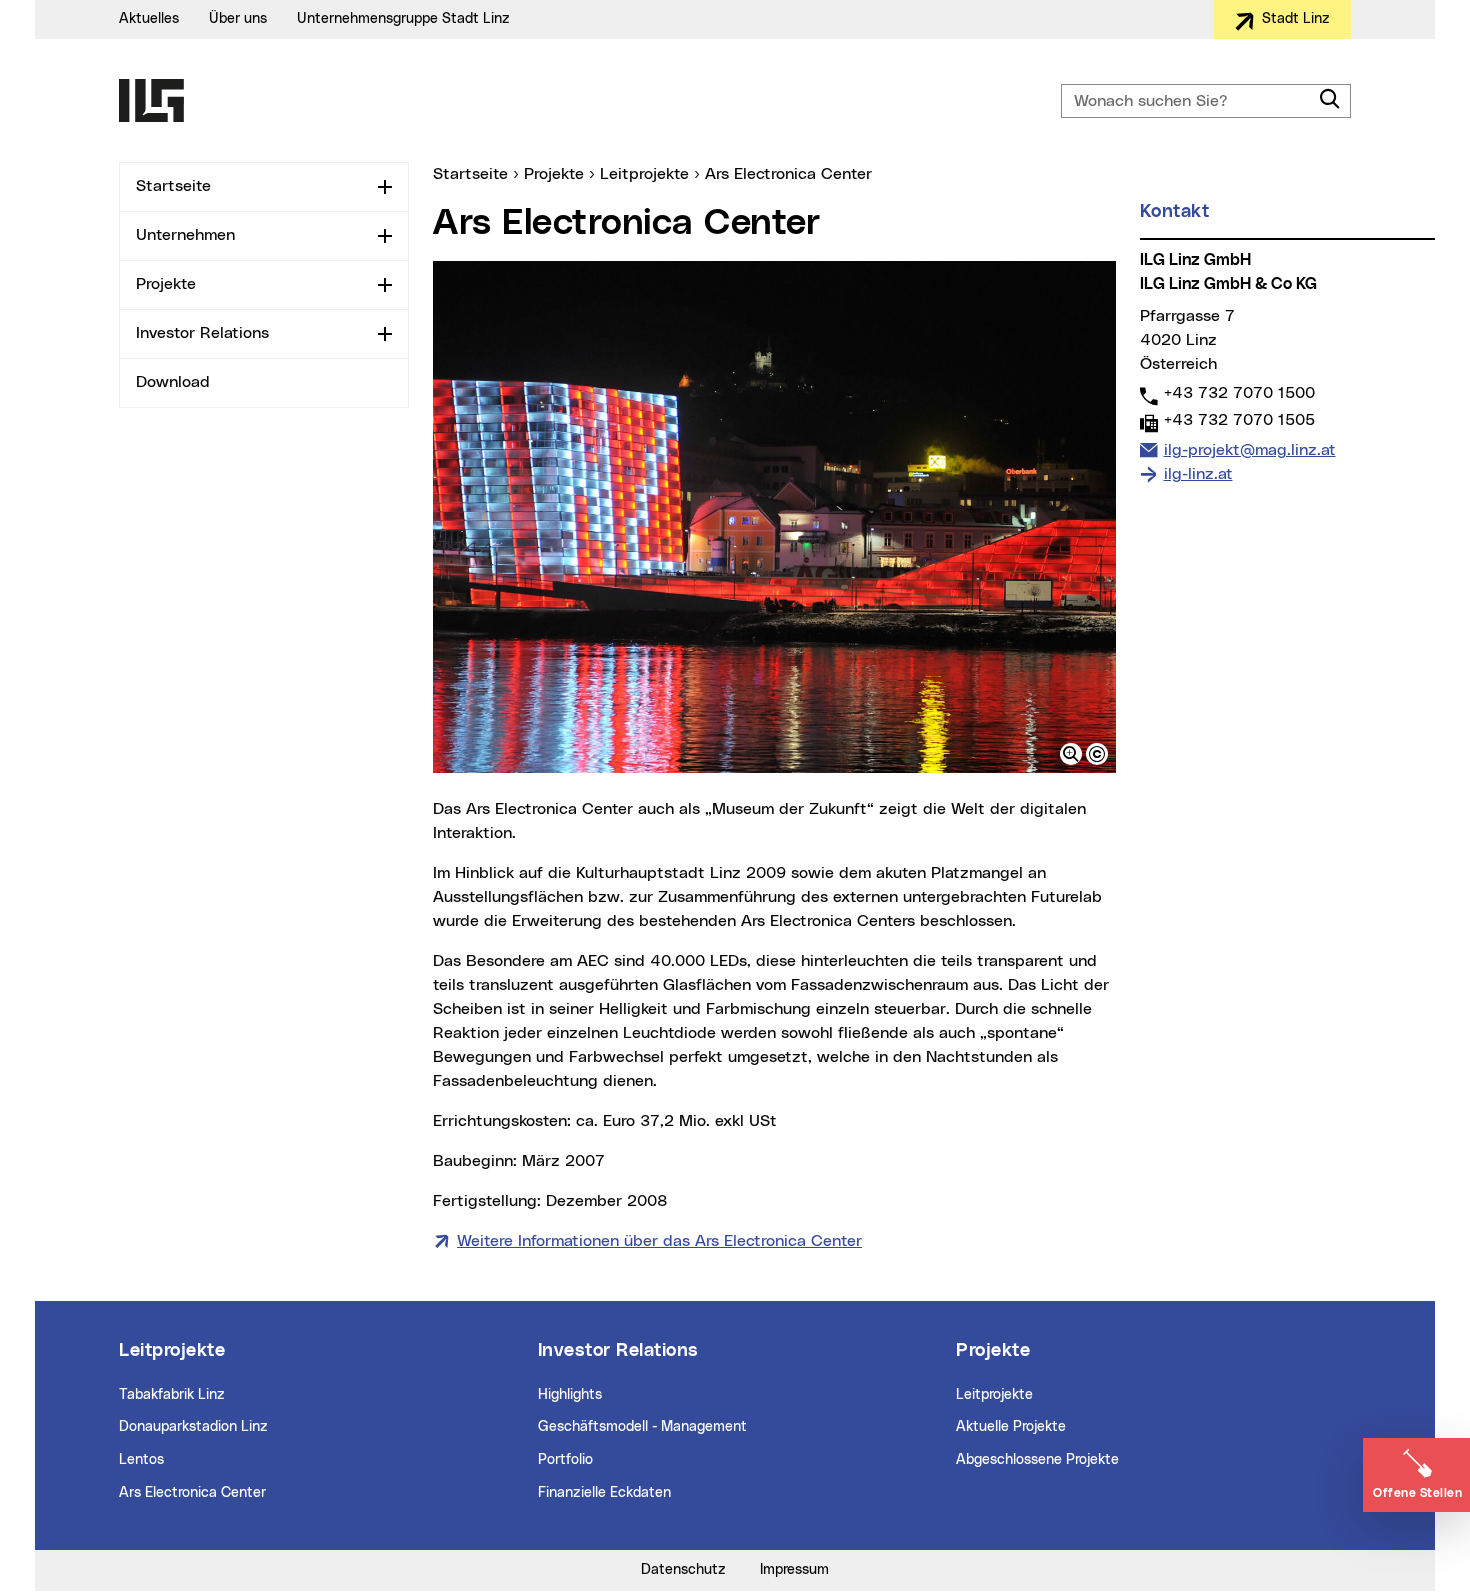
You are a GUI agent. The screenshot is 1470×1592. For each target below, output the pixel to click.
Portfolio (565, 1460)
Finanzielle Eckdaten (604, 1493)
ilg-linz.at (1198, 474)
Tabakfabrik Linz (172, 1395)
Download (173, 382)
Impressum (794, 1570)
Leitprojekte (994, 1395)
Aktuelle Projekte (1011, 1427)
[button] (1071, 754)
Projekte (166, 284)
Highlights (570, 1395)
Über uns (238, 19)
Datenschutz (683, 1570)
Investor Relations (202, 333)
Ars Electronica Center (192, 1493)
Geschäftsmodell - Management (642, 1427)
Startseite (173, 186)
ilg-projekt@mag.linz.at (1249, 449)
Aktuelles (149, 19)
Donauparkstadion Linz (193, 1427)
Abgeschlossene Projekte (1037, 1460)
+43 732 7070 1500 (1239, 392)
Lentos (141, 1460)
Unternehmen (185, 235)
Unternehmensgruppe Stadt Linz (403, 19)
